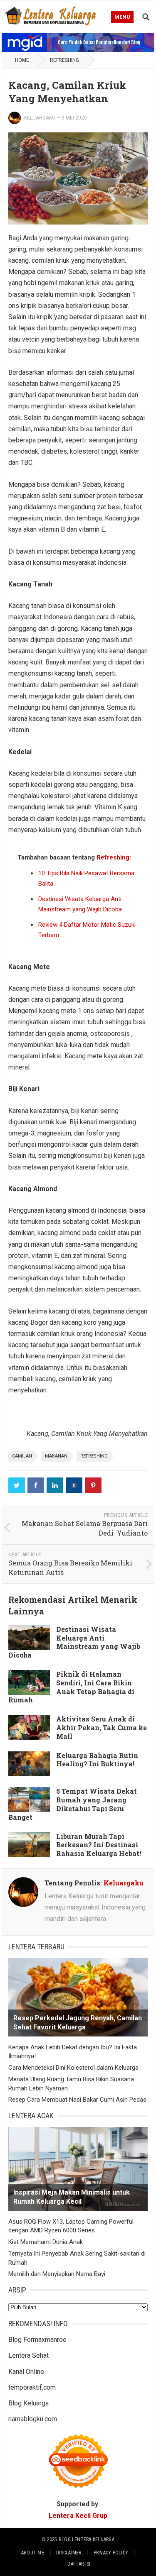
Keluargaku (40, 118)
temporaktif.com (32, 2387)
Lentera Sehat (28, 2355)
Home (22, 60)
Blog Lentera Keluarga (87, 2539)
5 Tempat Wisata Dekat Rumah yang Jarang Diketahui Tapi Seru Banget (73, 1804)
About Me (33, 2553)
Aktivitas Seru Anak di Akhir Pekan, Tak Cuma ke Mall (102, 1728)
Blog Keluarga (28, 2403)
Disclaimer (69, 2553)
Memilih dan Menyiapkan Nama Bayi (57, 2274)
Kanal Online (26, 2372)
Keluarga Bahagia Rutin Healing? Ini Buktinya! (97, 1760)
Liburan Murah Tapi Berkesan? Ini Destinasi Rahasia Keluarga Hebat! (99, 1845)
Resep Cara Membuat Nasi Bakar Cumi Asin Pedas (77, 2100)
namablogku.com (33, 2419)
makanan (56, 1456)
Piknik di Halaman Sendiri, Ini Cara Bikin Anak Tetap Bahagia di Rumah (71, 1687)
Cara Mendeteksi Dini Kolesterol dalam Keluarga (73, 2068)
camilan (22, 1456)
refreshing (94, 1456)
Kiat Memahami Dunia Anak (46, 2242)
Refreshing (64, 60)
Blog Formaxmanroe (37, 2340)
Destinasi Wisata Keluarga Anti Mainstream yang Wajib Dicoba (74, 1642)
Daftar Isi (79, 2564)
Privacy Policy (111, 2553)
